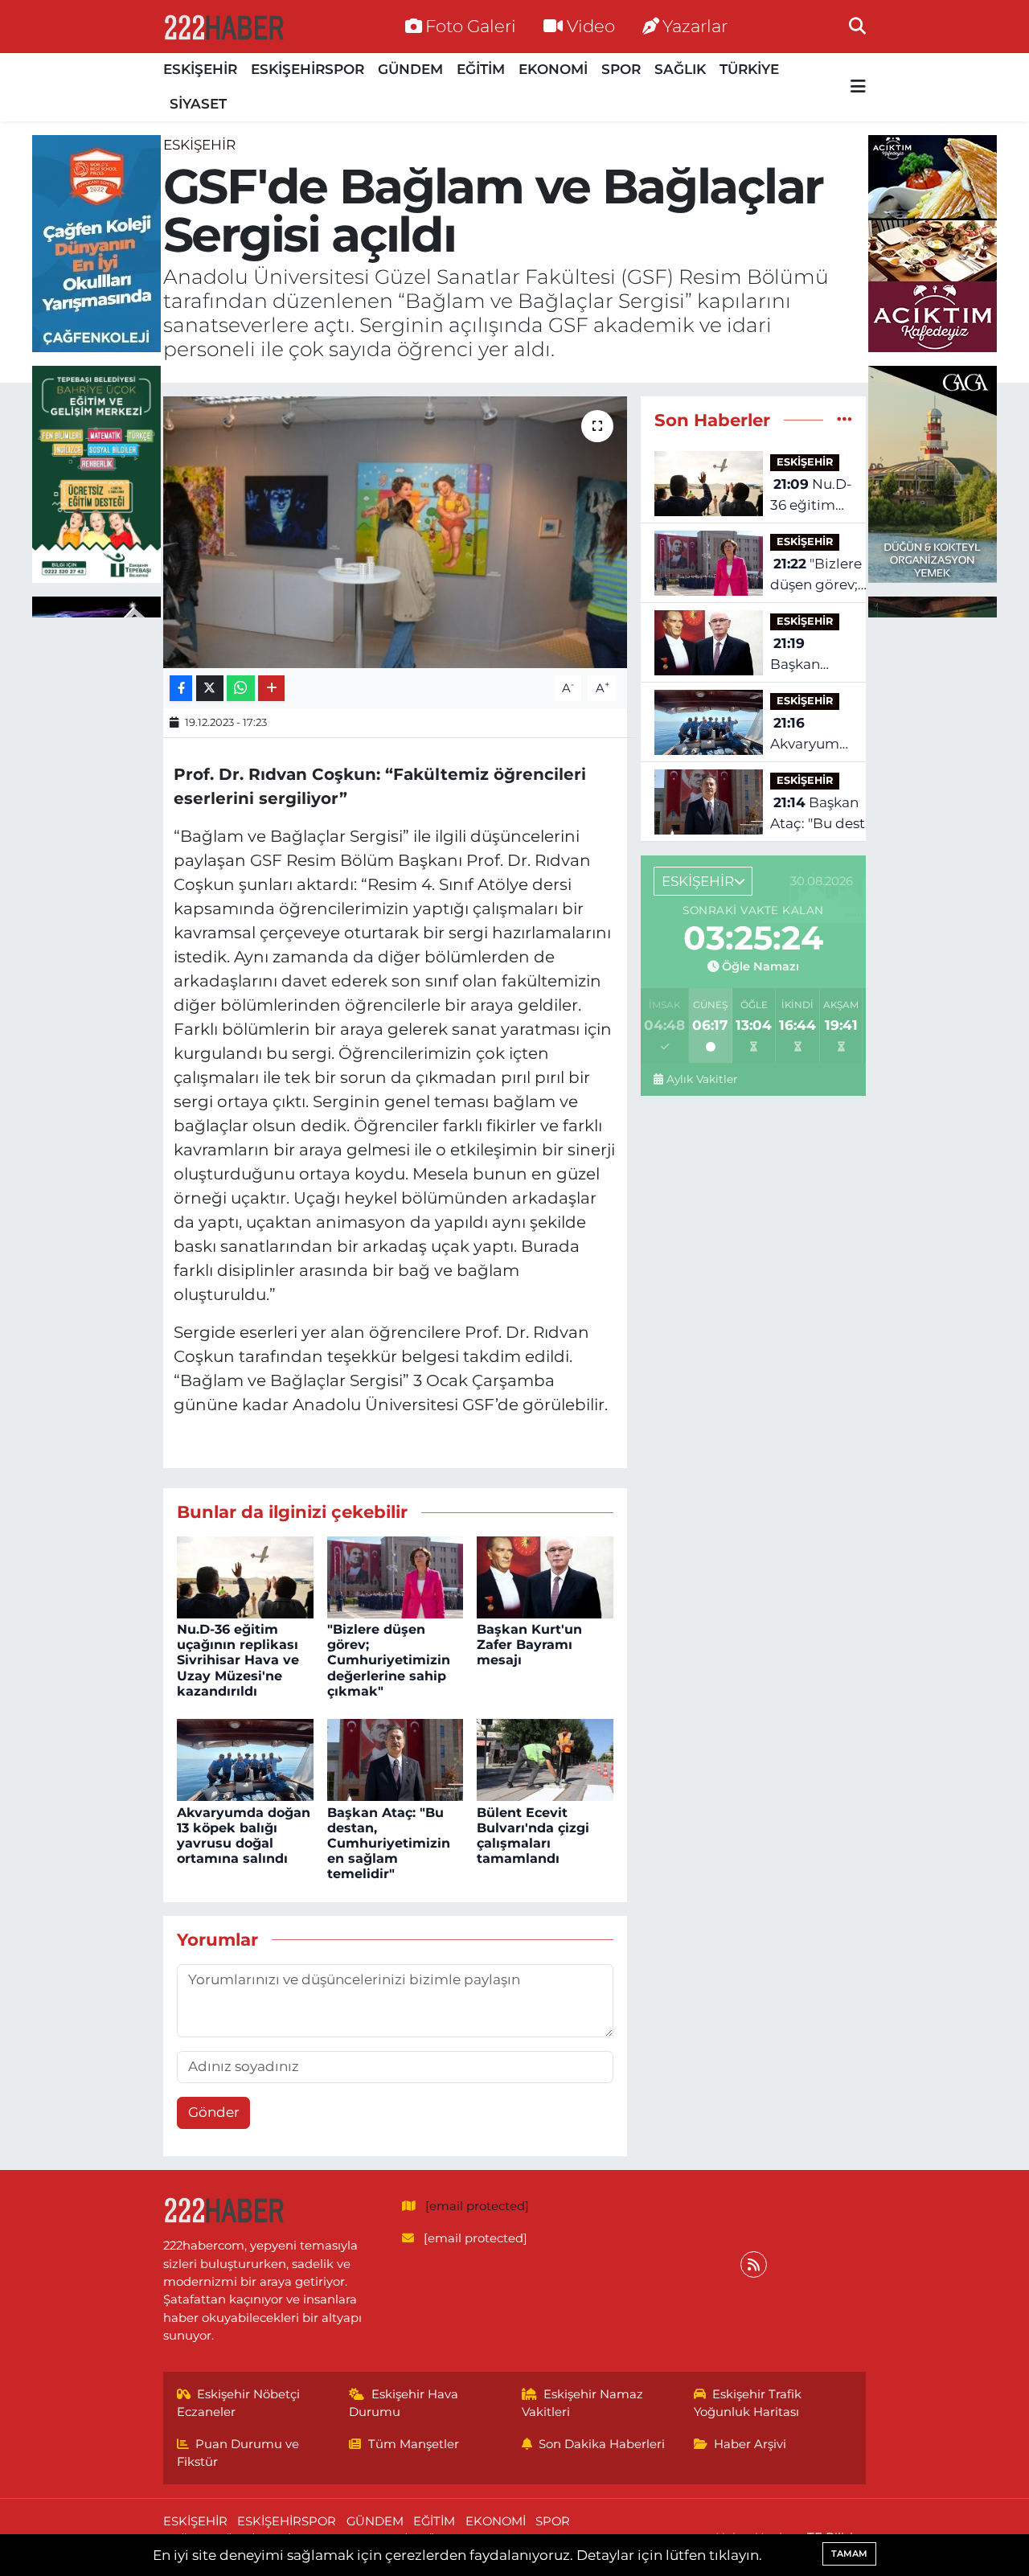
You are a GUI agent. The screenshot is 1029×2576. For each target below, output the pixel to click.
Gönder (214, 2112)
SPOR (621, 69)
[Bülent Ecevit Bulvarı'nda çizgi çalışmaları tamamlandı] (545, 1759)
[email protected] (477, 2206)
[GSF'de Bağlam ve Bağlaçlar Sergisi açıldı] (395, 532)
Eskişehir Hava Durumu (404, 2403)
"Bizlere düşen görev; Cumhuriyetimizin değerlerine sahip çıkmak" (389, 1660)
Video (591, 26)
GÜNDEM (410, 69)
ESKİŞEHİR (200, 69)
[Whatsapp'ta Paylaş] (241, 689)
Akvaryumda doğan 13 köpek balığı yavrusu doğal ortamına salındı (244, 1836)
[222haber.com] (223, 27)
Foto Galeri (471, 26)
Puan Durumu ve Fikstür (238, 2453)
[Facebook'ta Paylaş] (181, 689)
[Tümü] (845, 420)
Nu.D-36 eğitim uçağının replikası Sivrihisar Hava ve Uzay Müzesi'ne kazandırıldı (238, 1660)
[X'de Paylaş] (210, 689)
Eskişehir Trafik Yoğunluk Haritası (748, 2403)
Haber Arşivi (750, 2444)
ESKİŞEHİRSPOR (307, 69)
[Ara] (857, 26)
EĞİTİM (481, 69)
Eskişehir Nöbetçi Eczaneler (239, 2403)
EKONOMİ (553, 69)
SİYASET (198, 104)
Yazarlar (695, 26)
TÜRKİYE (749, 69)
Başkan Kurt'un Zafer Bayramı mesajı (529, 1645)
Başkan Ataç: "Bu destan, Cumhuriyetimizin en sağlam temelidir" (389, 1844)
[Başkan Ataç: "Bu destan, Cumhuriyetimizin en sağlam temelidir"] (396, 1759)
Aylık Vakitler (702, 1079)
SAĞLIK (680, 69)
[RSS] (754, 2264)
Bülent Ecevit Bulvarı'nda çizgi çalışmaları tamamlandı (533, 1836)
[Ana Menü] (858, 87)
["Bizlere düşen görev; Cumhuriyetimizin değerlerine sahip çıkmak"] (396, 1576)
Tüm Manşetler (414, 2444)
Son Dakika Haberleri (602, 2444)
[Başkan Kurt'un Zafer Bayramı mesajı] (545, 1576)
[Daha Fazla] (271, 689)
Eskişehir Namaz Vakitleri (583, 2403)
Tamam (849, 2553)
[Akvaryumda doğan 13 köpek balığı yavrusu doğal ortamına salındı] (245, 1759)
